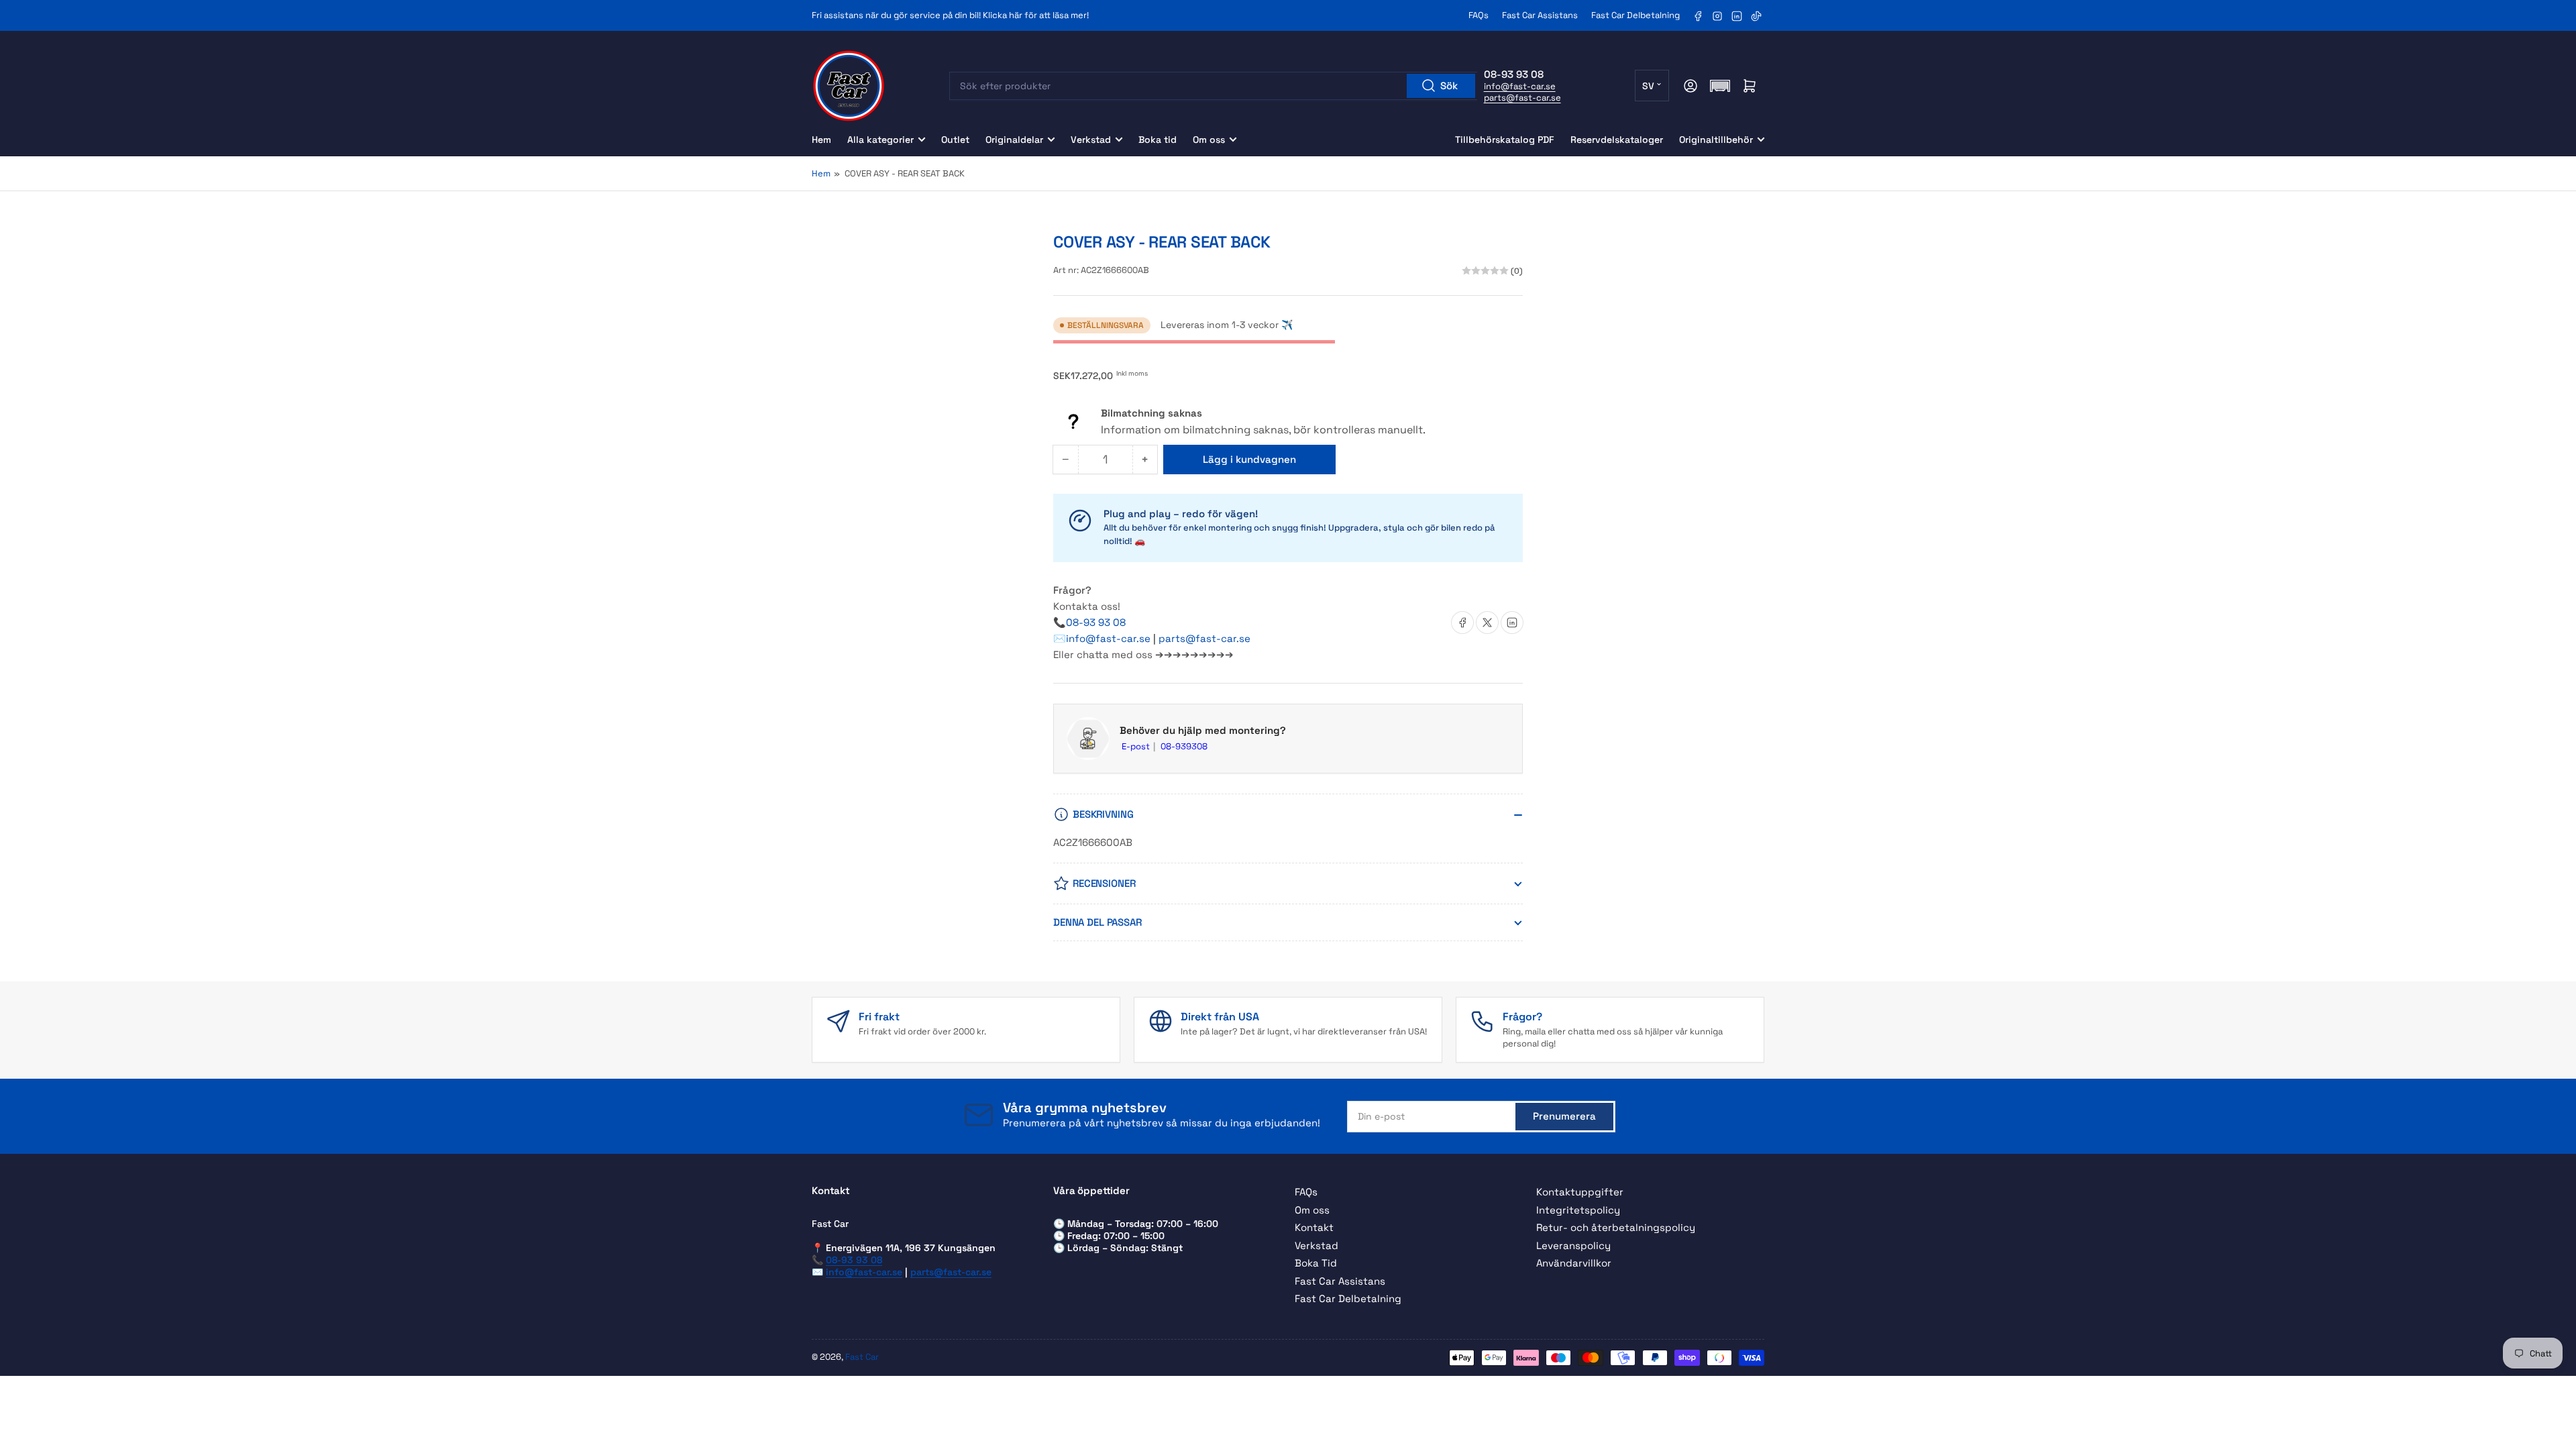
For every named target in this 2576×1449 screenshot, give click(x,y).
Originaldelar (1014, 140)
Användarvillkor (1574, 1263)
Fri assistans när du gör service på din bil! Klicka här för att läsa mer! (950, 15)
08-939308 (1184, 746)
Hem (821, 140)
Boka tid (1158, 140)
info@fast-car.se (1520, 86)
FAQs (1479, 15)
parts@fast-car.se (1522, 98)
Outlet (955, 140)
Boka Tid (1316, 1263)
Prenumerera (1564, 1116)
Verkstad (1091, 140)
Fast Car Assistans (1540, 15)
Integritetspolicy (1578, 1210)
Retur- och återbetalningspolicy (1616, 1227)
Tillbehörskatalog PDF (1505, 140)
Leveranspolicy (1573, 1245)
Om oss (1209, 140)
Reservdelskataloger (1617, 140)
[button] (1720, 86)
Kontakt (1314, 1227)
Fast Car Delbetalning (1635, 15)
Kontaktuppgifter (1580, 1192)
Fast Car (862, 1357)
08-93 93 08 (1096, 622)
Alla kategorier (880, 140)
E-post (1137, 746)
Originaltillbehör (1716, 140)
